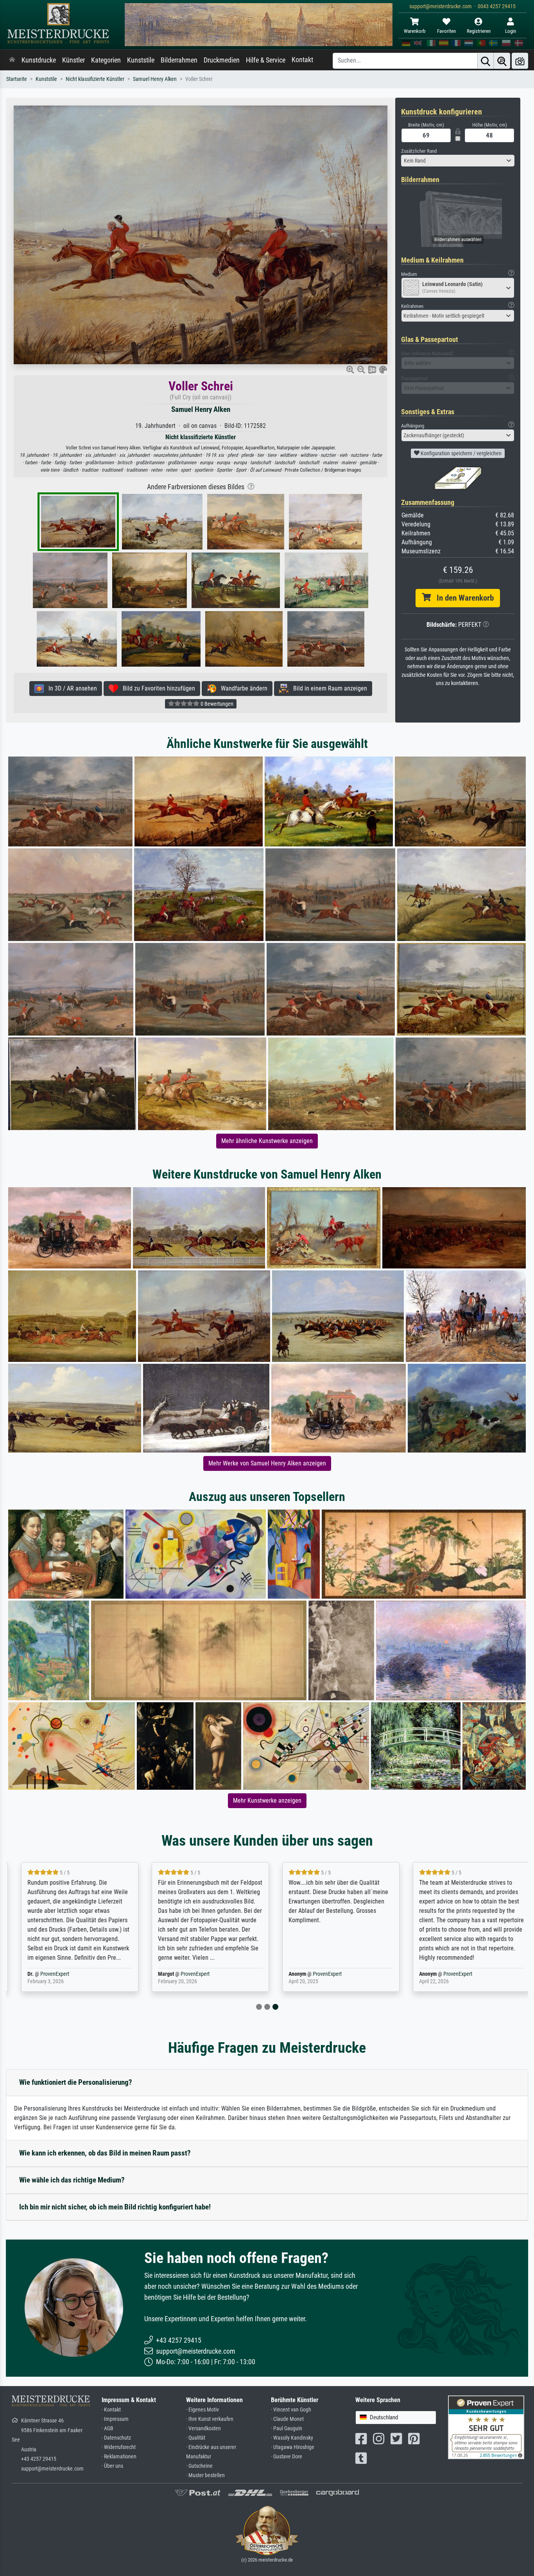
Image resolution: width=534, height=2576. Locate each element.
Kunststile (141, 60)
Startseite (17, 79)
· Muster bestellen (205, 2475)
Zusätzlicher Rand (419, 151)
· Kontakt (111, 2410)
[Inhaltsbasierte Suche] (502, 61)
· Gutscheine (199, 2466)
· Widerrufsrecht (119, 2447)
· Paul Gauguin (287, 2428)
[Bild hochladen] (520, 61)
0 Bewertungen (216, 704)
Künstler (73, 60)
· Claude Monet (287, 2419)
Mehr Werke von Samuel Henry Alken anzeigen (267, 1463)
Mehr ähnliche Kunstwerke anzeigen (267, 1141)
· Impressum (115, 2419)
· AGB (108, 2428)
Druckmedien (222, 60)
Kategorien (106, 60)
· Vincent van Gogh (291, 2410)
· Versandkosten (203, 2428)
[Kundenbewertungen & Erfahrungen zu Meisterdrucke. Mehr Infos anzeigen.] (486, 2427)
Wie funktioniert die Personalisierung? (76, 2082)
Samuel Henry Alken (155, 79)
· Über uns (112, 2466)
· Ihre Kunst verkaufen (210, 2419)
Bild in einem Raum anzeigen (328, 688)
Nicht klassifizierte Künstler (95, 79)
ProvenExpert (46, 1974)
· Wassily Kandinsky (292, 2438)
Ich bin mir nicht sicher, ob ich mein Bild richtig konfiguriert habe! (115, 2207)
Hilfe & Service (266, 60)
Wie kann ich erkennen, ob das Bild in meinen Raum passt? (105, 2153)
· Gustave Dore (287, 2457)
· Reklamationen (119, 2457)
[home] (12, 60)
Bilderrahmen (179, 60)
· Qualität (196, 2438)
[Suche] (486, 61)
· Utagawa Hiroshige (293, 2447)
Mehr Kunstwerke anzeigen (267, 1801)
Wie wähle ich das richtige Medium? (72, 2180)
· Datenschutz (116, 2438)
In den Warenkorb (462, 598)
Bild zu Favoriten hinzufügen (157, 688)
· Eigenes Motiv (202, 2410)
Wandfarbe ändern (242, 688)
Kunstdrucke (39, 60)
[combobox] (458, 161)
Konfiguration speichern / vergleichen (461, 453)
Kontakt (302, 60)
